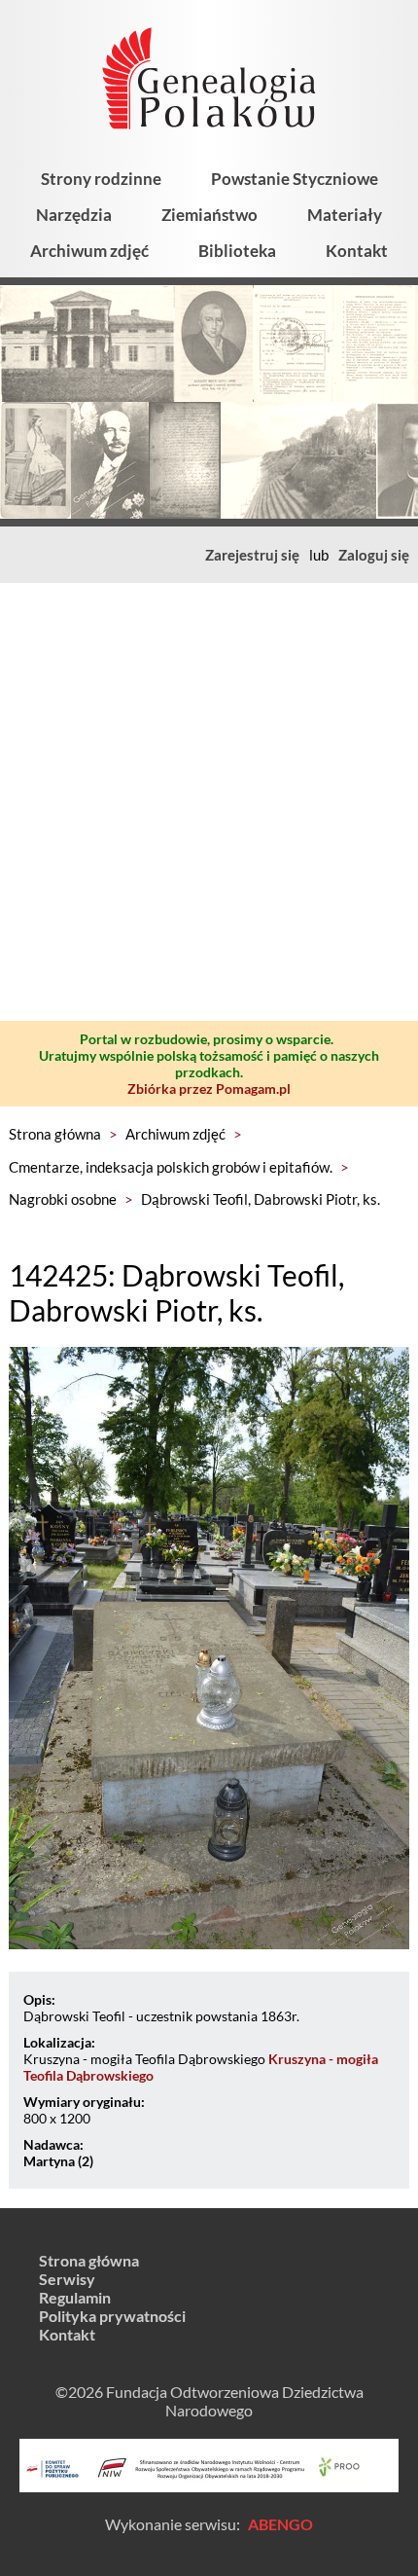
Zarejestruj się (252, 555)
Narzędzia (74, 215)
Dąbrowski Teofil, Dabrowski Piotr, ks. (261, 1199)
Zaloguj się (374, 555)
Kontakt (357, 251)
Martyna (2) (58, 2161)
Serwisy (67, 2279)
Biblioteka (237, 251)
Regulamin (75, 2297)
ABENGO (280, 2524)
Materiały (345, 215)
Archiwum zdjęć (89, 251)
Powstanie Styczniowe (295, 179)
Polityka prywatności (112, 2316)
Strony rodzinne (101, 179)
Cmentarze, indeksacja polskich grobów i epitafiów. (171, 1167)
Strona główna (55, 1134)
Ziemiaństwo (209, 215)
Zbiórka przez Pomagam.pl (209, 1088)
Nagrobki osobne (63, 1199)
